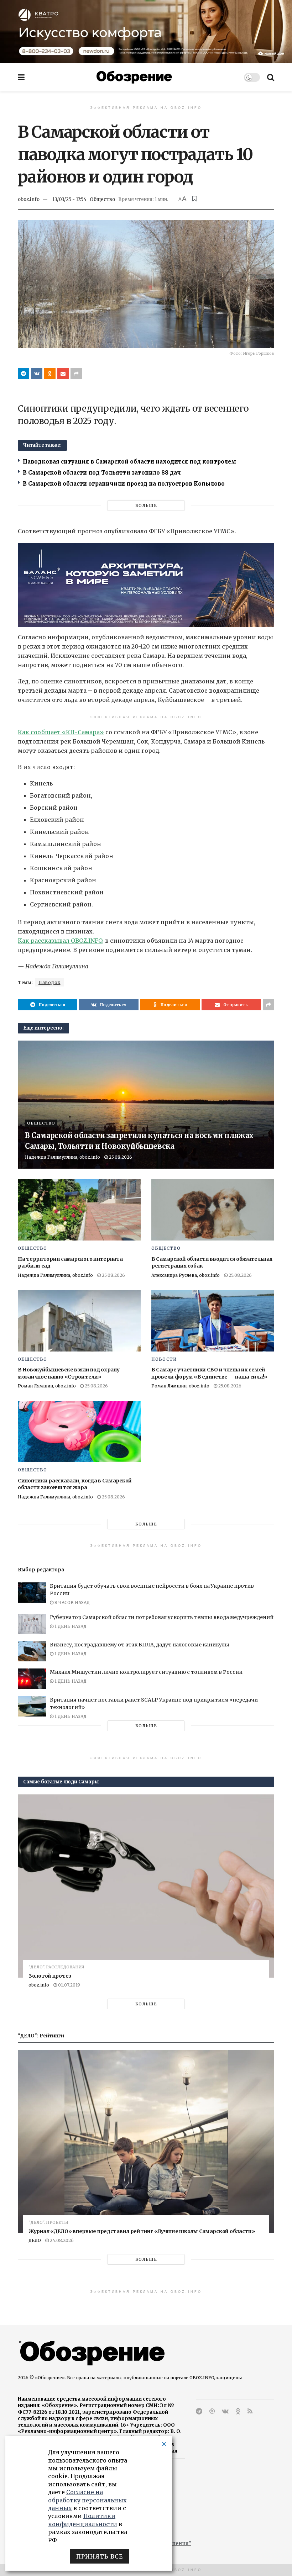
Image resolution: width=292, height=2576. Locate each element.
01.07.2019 (69, 1985)
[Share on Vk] (37, 374)
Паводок (49, 982)
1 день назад (70, 1626)
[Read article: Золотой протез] (146, 1886)
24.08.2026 (61, 2240)
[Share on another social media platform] (76, 374)
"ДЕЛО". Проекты (48, 2223)
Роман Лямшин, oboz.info (47, 1386)
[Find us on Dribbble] (212, 2411)
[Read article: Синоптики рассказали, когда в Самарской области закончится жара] (79, 1432)
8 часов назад (72, 1602)
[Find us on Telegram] (199, 2411)
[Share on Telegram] (24, 374)
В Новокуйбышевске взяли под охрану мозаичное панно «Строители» (69, 1373)
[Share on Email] (63, 374)
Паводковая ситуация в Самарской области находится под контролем (129, 462)
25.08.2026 (120, 1157)
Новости (164, 1359)
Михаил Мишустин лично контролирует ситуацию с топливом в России (146, 1672)
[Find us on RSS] (250, 2411)
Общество (102, 199)
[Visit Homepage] (134, 77)
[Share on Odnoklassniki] (50, 374)
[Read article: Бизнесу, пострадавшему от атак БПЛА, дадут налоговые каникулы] (32, 1651)
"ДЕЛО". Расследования (56, 1967)
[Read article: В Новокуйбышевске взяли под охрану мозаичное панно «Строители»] (79, 1321)
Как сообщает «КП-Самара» (61, 732)
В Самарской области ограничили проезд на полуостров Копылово (124, 484)
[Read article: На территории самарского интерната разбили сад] (79, 1210)
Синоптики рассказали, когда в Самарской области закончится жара (75, 1484)
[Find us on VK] (225, 2411)
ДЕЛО (35, 2240)
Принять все (100, 2556)
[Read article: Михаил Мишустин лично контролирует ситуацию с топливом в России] (32, 1679)
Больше (146, 506)
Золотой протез (50, 1976)
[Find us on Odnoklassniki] (238, 2411)
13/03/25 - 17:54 (69, 199)
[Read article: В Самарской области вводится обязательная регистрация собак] (213, 1210)
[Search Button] (271, 77)
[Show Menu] (21, 77)
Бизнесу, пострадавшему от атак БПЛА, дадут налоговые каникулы (140, 1645)
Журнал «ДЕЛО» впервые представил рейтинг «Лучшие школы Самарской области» (142, 2231)
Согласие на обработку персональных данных (87, 2500)
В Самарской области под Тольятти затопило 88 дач (103, 473)
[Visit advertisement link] (146, 31)
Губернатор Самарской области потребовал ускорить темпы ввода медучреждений (162, 1617)
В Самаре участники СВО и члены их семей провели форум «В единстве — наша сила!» (209, 1373)
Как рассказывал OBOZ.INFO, (61, 941)
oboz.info (29, 199)
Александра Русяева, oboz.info (186, 1275)
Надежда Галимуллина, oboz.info (62, 1157)
